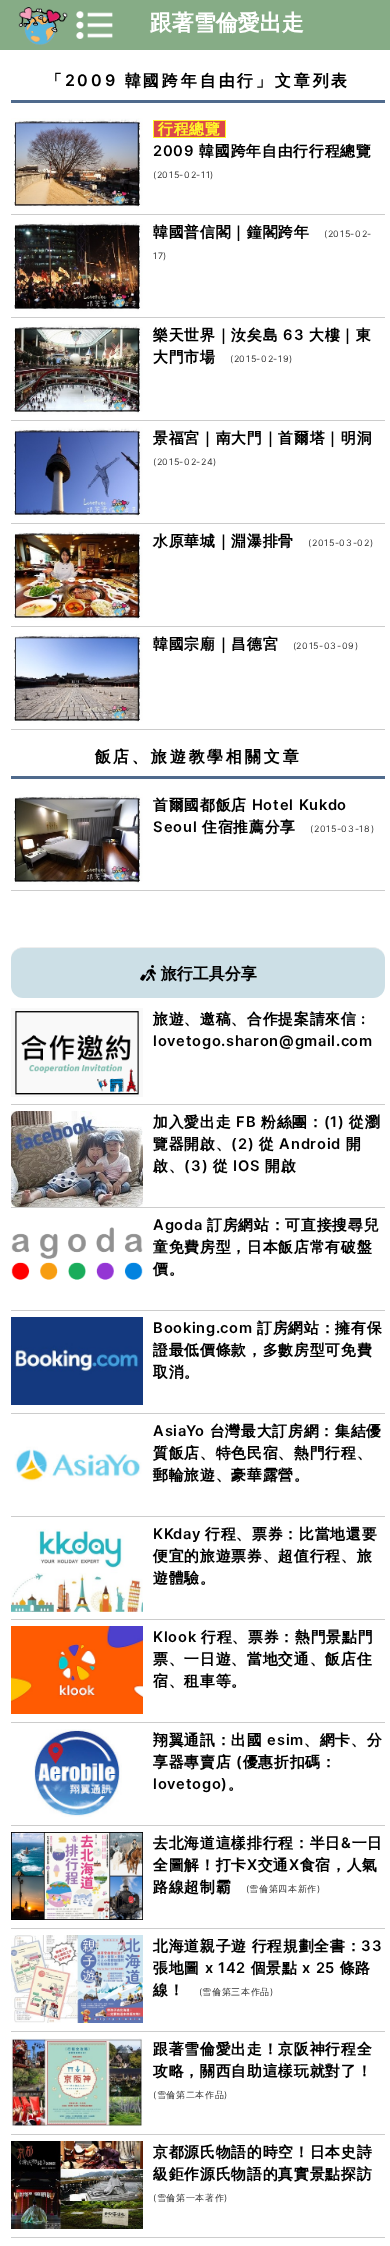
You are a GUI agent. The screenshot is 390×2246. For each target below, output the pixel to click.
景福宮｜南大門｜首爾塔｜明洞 (262, 438)
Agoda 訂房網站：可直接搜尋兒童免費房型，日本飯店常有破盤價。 (266, 1247)
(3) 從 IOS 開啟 (240, 1166)
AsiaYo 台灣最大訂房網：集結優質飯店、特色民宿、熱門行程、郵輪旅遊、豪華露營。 (267, 1453)
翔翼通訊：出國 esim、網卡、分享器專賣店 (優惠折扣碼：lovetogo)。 (267, 1762)
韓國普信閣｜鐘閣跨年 (231, 232)
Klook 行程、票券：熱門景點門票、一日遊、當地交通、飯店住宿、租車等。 (263, 1659)
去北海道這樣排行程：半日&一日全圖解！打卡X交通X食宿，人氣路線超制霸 (268, 1865)
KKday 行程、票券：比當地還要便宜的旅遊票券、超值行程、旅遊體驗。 (265, 1556)
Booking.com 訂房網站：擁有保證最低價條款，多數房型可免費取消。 (267, 1350)
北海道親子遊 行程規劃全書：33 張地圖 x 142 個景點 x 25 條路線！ (268, 1968)
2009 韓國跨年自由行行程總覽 (262, 151)
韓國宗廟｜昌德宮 (215, 644)
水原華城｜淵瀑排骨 (223, 541)
